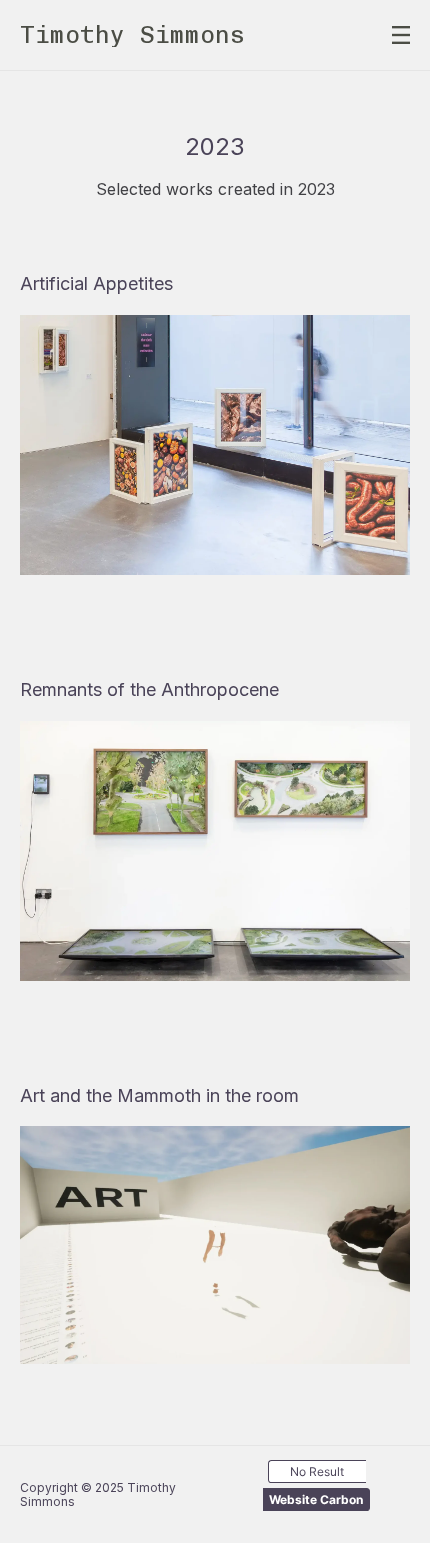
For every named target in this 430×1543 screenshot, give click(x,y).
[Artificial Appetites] (215, 445)
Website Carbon (316, 1499)
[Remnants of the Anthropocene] (215, 851)
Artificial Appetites (96, 283)
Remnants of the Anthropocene (149, 689)
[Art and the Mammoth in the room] (215, 1245)
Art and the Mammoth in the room (159, 1095)
